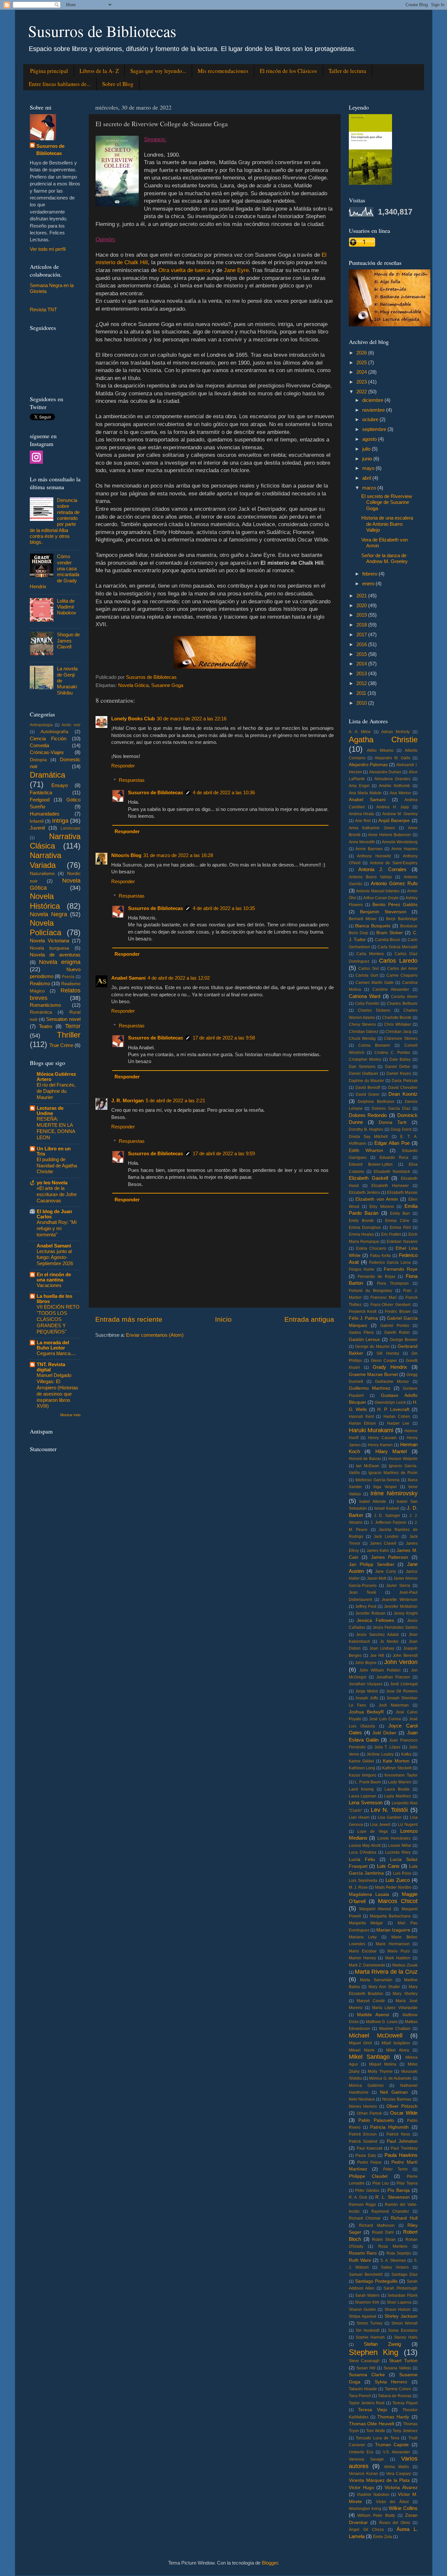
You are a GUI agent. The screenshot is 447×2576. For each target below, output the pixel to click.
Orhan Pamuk (369, 2113)
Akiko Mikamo (380, 750)
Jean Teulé (363, 1592)
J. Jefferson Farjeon (388, 1522)
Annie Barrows (369, 849)
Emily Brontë (361, 1221)
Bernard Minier (363, 919)
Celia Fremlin (367, 1004)
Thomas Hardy (393, 2417)
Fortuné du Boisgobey (371, 1291)
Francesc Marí (384, 1297)
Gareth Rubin (397, 1332)
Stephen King (374, 2352)
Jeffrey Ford (366, 1606)
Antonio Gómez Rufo (394, 883)
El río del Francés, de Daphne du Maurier (56, 1091)
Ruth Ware (360, 2260)
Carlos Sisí (368, 969)
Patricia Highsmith (389, 2127)
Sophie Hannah (370, 2337)
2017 (362, 635)
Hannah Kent (361, 1417)
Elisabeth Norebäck (392, 1172)
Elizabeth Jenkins (365, 1193)
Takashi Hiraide (363, 2389)
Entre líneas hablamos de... (60, 84)
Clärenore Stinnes (401, 1039)
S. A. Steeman (393, 2260)
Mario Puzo (399, 1951)
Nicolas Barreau (397, 2099)
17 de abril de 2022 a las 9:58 (224, 1038)
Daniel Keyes (399, 1073)
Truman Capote (392, 2445)
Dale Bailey (400, 1059)
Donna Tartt (393, 1122)
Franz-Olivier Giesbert (390, 1305)
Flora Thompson (393, 1283)
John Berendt (405, 1656)
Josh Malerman (394, 1705)
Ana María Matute (365, 793)
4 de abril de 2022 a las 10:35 (224, 908)
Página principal (49, 71)
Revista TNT (43, 309)
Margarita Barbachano (390, 1916)
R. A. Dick (358, 2197)
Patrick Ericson (363, 2134)
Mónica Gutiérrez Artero (56, 1077)
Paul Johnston (402, 2141)
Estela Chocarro (371, 1248)
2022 (362, 392)
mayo (369, 468)
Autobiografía (54, 732)
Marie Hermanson (393, 1944)
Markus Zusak (405, 1965)
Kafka (406, 1754)
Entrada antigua (309, 1319)
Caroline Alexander (391, 989)
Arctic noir (71, 725)
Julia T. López (387, 1747)
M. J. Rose (358, 1887)
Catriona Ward (365, 996)
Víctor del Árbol (392, 2502)
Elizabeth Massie (402, 1193)
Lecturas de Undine (50, 1111)
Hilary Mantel (391, 1451)
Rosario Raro (363, 2253)
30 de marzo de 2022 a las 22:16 (192, 719)
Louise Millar (400, 1846)
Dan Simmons (362, 1067)
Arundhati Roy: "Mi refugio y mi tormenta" (57, 1228)
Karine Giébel (362, 1761)
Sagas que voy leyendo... (158, 71)
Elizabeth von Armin (377, 1199)
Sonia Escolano (403, 2330)
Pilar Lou (381, 2183)
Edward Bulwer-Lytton (371, 1164)
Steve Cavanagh (364, 2361)
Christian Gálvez (364, 1032)
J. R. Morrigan (127, 1100)
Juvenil (37, 828)
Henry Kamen (380, 1445)
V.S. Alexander (396, 2452)
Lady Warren (400, 1782)
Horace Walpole (403, 1459)
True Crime (61, 1045)
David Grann (367, 1094)
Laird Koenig (361, 1789)
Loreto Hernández (394, 1838)
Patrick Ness (398, 2134)
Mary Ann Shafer (384, 1987)
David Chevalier (403, 1088)
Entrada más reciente (129, 1319)
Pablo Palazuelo (376, 2120)
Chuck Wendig (362, 1039)
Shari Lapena (399, 2302)
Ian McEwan (368, 1466)
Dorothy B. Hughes (366, 1129)
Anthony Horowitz (374, 856)
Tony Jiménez (405, 2431)
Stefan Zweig (382, 2344)
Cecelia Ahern (404, 997)
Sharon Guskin (362, 2310)
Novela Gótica (133, 685)
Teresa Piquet (405, 2403)
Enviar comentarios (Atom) (155, 1335)
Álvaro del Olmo (394, 2523)
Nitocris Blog (126, 855)
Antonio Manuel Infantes (378, 891)
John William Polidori (380, 1670)
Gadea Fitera (361, 1332)
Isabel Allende (373, 1502)
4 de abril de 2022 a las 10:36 (224, 792)
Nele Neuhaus (362, 2099)
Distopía (38, 760)
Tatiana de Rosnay (395, 2396)
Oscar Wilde (404, 2113)
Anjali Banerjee (394, 821)
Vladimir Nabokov (373, 2495)
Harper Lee (398, 1423)
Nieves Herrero (363, 2106)
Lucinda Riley (398, 1852)
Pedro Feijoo (369, 2162)
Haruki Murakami (371, 1430)
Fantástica (41, 792)
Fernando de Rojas (376, 1277)
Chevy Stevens (363, 1024)
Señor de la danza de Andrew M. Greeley (384, 558)
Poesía (68, 977)
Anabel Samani (128, 978)
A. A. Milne (360, 732)
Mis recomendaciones (223, 71)
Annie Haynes (404, 849)
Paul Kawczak (370, 2148)
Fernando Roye (401, 1269)
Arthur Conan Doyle (381, 898)
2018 (362, 625)
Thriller (69, 1035)
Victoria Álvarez (401, 2488)
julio (367, 449)
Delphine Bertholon (376, 1102)
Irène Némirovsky (394, 1493)
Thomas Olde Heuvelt (372, 2424)
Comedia (39, 745)
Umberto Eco (361, 2452)
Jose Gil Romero (402, 1691)
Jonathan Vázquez (366, 1684)
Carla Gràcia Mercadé (398, 947)
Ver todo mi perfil (48, 249)
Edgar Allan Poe (392, 1143)
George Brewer (404, 1340)
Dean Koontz (403, 1094)
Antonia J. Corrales (383, 869)
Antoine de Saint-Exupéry (394, 863)
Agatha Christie (383, 739)
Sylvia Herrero (391, 2382)
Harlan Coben (397, 1417)
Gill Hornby (388, 1353)
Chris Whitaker (398, 1024)
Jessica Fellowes (375, 1620)
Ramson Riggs (363, 2205)
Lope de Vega (373, 1831)
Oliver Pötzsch (402, 2106)
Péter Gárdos (367, 2190)
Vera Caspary (399, 2474)
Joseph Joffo (367, 1698)
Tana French (360, 2396)
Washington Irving (365, 2509)
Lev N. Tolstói (389, 1810)
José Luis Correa (385, 1719)
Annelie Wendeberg (400, 842)
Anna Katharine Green (372, 828)
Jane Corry (385, 1571)
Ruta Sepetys (399, 2253)
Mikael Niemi (362, 2050)
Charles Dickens (374, 1010)
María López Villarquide (395, 2008)
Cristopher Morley (365, 1059)
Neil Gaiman (394, 2092)
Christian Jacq (398, 1032)
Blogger (270, 2563)
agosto (370, 439)
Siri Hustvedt (367, 2330)
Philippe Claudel (368, 2176)
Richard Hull (404, 2218)
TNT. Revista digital (51, 1367)
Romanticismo (45, 1005)
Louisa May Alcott (365, 1846)
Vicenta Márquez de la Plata (379, 2480)
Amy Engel (359, 786)
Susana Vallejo (397, 2368)
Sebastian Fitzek (402, 2295)
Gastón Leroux (365, 1340)
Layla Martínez (398, 1796)
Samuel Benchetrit (366, 2275)
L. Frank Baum (368, 1782)
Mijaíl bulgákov (396, 2043)
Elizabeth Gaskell (368, 1178)
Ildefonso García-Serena (377, 1480)
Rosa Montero (393, 2246)
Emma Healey (361, 1234)
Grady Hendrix (390, 1367)
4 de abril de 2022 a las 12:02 (179, 978)
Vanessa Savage (367, 2459)
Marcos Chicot (398, 1901)
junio (368, 459)
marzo (370, 488)
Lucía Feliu (362, 1859)
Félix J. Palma (364, 1318)
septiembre (375, 429)
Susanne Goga (167, 685)
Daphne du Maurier (367, 1081)
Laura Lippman (363, 1796)
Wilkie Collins (403, 2508)
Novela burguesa (50, 948)
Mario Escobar (363, 1951)
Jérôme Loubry (380, 1754)
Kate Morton (396, 1761)
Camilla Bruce (388, 940)
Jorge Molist (367, 1691)
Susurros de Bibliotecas (102, 31)
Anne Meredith (362, 842)
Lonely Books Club (133, 719)
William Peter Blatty (376, 2516)
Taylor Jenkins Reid (367, 2403)
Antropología (41, 725)
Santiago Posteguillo (376, 2281)
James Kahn (378, 1551)
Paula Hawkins (401, 2155)
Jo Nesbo (389, 1641)
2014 (362, 664)
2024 (362, 372)
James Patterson (390, 1557)
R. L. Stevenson (393, 2197)
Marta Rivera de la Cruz (386, 1972)
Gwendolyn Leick (390, 1402)
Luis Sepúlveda (363, 1880)
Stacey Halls (406, 2337)
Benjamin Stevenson (383, 912)
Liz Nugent (408, 1825)
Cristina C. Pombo (392, 1053)
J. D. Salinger (387, 1516)
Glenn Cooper (384, 1361)
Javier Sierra (398, 1586)
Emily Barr (400, 1213)
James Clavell (383, 1543)
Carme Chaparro (402, 975)
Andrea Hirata (362, 814)
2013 (362, 673)
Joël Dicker (384, 1733)
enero (369, 584)
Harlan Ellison (362, 1423)
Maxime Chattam (395, 2029)
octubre (371, 419)
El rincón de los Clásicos (288, 71)
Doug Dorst (401, 1129)
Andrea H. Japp (393, 807)
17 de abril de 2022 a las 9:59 (224, 1153)
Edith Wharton (366, 1151)
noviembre (374, 410)
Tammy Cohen (398, 2389)
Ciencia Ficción (48, 738)
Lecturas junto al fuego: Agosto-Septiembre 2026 (55, 1258)
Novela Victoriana (49, 941)
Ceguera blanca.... (56, 1353)
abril (367, 478)
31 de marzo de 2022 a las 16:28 (178, 855)
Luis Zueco (398, 1880)
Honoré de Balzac (365, 1459)
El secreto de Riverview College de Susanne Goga (387, 502)
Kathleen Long (362, 1768)
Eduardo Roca (394, 1158)
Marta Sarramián (376, 1980)
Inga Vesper (385, 1487)
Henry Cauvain (382, 1438)
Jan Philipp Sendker (372, 1564)
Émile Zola (383, 2537)
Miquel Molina (383, 2064)
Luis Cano (388, 1866)
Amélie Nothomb (394, 786)
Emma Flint (400, 1228)
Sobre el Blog (118, 84)
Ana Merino (400, 793)
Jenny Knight (406, 1613)
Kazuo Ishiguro (363, 1775)
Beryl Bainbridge (402, 919)
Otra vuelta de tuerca (184, 270)
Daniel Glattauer (364, 1073)
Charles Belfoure (402, 1004)
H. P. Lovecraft (393, 1409)
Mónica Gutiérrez (366, 2086)
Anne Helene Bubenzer (390, 835)
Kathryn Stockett (397, 1768)
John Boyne (366, 1663)
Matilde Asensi (373, 2015)
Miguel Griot (360, 2043)
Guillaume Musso (392, 1382)
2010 (362, 703)
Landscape (71, 828)
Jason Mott (377, 1578)
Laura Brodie (397, 1789)
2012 (362, 683)
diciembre (373, 400)
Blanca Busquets (373, 926)
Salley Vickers (395, 2267)
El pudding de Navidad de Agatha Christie (57, 1166)
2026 (362, 353)
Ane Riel (363, 821)
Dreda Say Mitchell (368, 1137)
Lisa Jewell (380, 1825)
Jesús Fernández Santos (395, 1627)
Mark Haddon (398, 1958)
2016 (362, 644)
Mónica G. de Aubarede (390, 2078)
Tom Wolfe (376, 2431)
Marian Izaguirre (393, 1930)
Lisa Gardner (390, 1817)
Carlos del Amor (402, 969)
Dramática (47, 775)
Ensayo (60, 785)
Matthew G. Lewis (382, 2022)
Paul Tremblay (404, 2148)
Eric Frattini (391, 1234)
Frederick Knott (363, 1312)
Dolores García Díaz (391, 1108)
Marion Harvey (362, 1958)
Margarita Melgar (366, 1923)
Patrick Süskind (363, 2141)
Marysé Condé (371, 2001)
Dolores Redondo (368, 1115)
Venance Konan (363, 2474)
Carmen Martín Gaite (375, 983)
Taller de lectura (347, 71)
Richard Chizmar (365, 2218)
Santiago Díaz (404, 2275)
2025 (362, 362)
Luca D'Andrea (363, 1852)
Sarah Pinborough (401, 2288)
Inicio (223, 1319)
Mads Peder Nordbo (393, 1887)
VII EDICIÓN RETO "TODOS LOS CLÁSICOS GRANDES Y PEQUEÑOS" (58, 1319)
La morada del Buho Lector (53, 1345)
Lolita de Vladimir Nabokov (67, 607)
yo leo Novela (52, 1183)
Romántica (41, 1012)
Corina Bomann (374, 1045)
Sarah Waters (367, 2295)
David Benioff (368, 1088)
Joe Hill (377, 1656)
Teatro (45, 1026)
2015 (362, 654)
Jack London (386, 1537)
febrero (370, 574)
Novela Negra (48, 914)
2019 (362, 615)
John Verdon (401, 1662)
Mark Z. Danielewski (367, 1965)
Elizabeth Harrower (390, 1186)
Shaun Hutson (398, 2310)
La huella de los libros (54, 1299)
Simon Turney (370, 2323)
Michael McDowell (376, 2035)
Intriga (60, 821)
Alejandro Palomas (368, 765)
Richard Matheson (377, 2225)
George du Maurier (372, 1347)
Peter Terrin (395, 2169)
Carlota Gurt (367, 975)
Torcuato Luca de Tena (378, 2438)
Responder (123, 766)
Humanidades (45, 814)
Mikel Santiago (369, 2057)
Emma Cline (397, 1221)
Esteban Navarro (402, 1242)
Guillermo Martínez (370, 1388)
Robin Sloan (384, 2240)
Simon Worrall (404, 2323)
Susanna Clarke (367, 2375)
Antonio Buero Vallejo (371, 877)
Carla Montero (370, 954)
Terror (73, 1026)
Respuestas (132, 780)
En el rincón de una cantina (54, 1277)
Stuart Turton (403, 2361)
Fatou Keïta (381, 1256)
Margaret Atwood (375, 1909)
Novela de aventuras (55, 955)
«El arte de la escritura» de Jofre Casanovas (57, 1194)
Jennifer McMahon (401, 1606)
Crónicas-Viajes (47, 752)
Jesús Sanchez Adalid (377, 1635)
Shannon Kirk (367, 2302)
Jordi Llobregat (404, 1684)
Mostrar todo (70, 1415)
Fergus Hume (362, 1269)
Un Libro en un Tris (54, 1151)
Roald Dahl (383, 2232)
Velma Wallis (397, 2467)
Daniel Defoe (398, 1067)
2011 (362, 693)
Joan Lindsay (382, 1648)
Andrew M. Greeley (400, 814)
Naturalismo (42, 874)
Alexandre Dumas (385, 772)
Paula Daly (366, 2155)
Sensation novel (63, 1019)
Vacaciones (49, 1285)
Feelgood (40, 800)
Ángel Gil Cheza (366, 2530)
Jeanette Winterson (399, 1600)
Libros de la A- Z (99, 71)
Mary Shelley (405, 1994)
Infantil (37, 821)
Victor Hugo (361, 2488)
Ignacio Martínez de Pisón (393, 1473)
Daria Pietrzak (404, 1081)
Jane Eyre (236, 270)
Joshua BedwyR (366, 1712)
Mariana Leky (363, 1937)
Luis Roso (402, 1873)
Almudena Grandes (392, 779)
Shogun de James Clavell (68, 641)
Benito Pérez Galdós (395, 905)
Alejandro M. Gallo (393, 758)
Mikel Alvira (398, 2050)
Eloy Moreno (382, 1207)
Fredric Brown (398, 1312)
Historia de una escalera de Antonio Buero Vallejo (387, 524)
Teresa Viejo (373, 2410)
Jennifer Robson (370, 1613)
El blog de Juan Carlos (54, 1214)
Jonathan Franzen (393, 1677)
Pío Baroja (399, 2190)
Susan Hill (366, 2368)
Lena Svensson (366, 1803)
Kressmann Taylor (401, 1775)
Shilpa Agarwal (363, 2316)
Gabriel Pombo (395, 1326)
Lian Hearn (359, 1817)
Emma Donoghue (365, 1228)
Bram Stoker (390, 933)
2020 (362, 605)
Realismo (40, 983)
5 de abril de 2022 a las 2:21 (175, 1100)
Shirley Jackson (401, 2316)
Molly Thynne (380, 2071)
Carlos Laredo (398, 961)
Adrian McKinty (395, 732)
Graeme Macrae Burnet (373, 1374)
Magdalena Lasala (369, 1894)
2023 (362, 382)
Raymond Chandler (390, 2211)
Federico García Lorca (390, 1262)
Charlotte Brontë (397, 1018)
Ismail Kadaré (387, 1508)
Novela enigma (60, 962)
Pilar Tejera (407, 2183)
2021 (362, 596)
